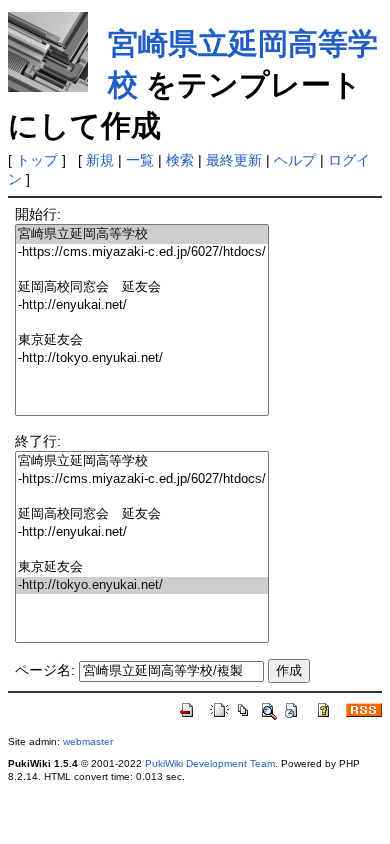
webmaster (88, 741)
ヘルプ (295, 160)
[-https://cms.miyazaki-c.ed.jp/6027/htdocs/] (142, 252)
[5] (142, 322)
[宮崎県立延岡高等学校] (142, 234)
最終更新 (234, 160)
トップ (37, 160)
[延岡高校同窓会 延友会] (142, 287)
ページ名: (45, 670)
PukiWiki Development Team (210, 763)
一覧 (140, 160)
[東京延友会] (142, 340)
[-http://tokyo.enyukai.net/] (142, 358)
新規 (100, 160)
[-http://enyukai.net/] (142, 305)
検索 (180, 160)
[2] (142, 269)
